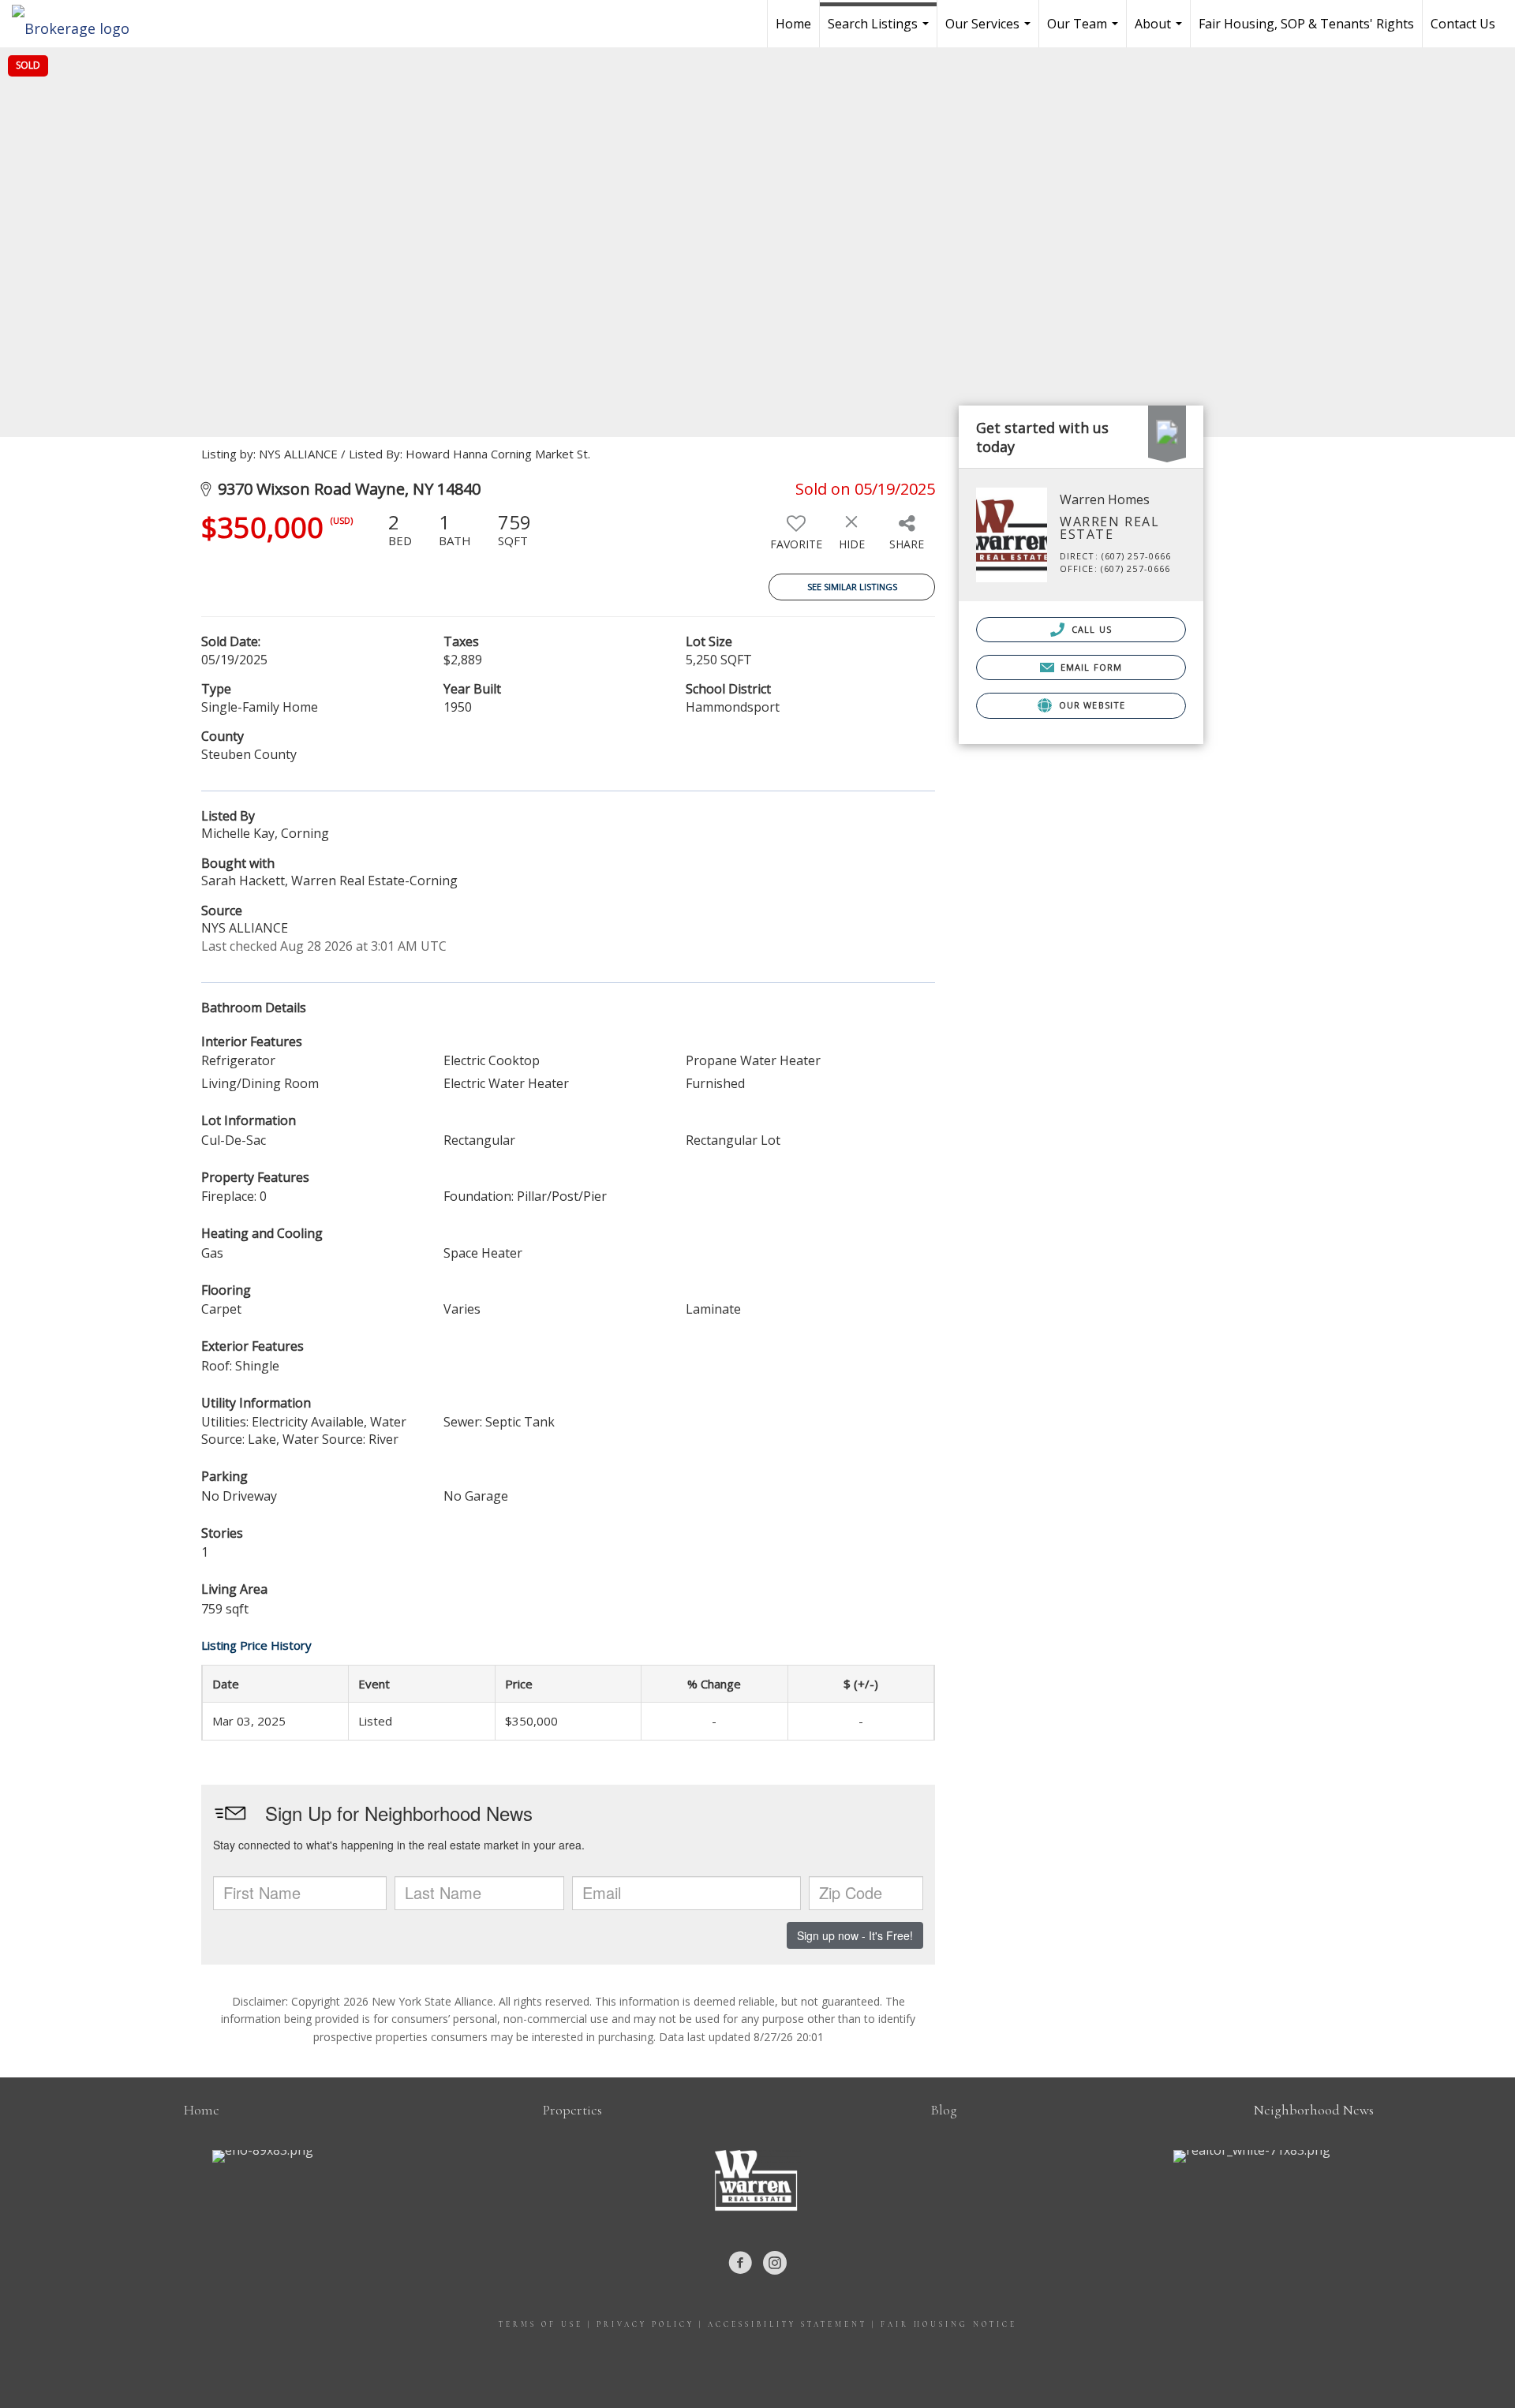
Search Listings (880, 31)
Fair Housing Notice (949, 2325)
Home (793, 24)
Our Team (1085, 31)
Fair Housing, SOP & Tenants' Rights (1306, 24)
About (1160, 31)
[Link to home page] (79, 24)
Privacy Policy (645, 2325)
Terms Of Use (541, 2325)
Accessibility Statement (787, 2325)
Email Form (1090, 667)
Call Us (1090, 629)
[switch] (796, 537)
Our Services (990, 31)
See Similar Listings (852, 587)
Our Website (1090, 705)
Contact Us (1463, 24)
